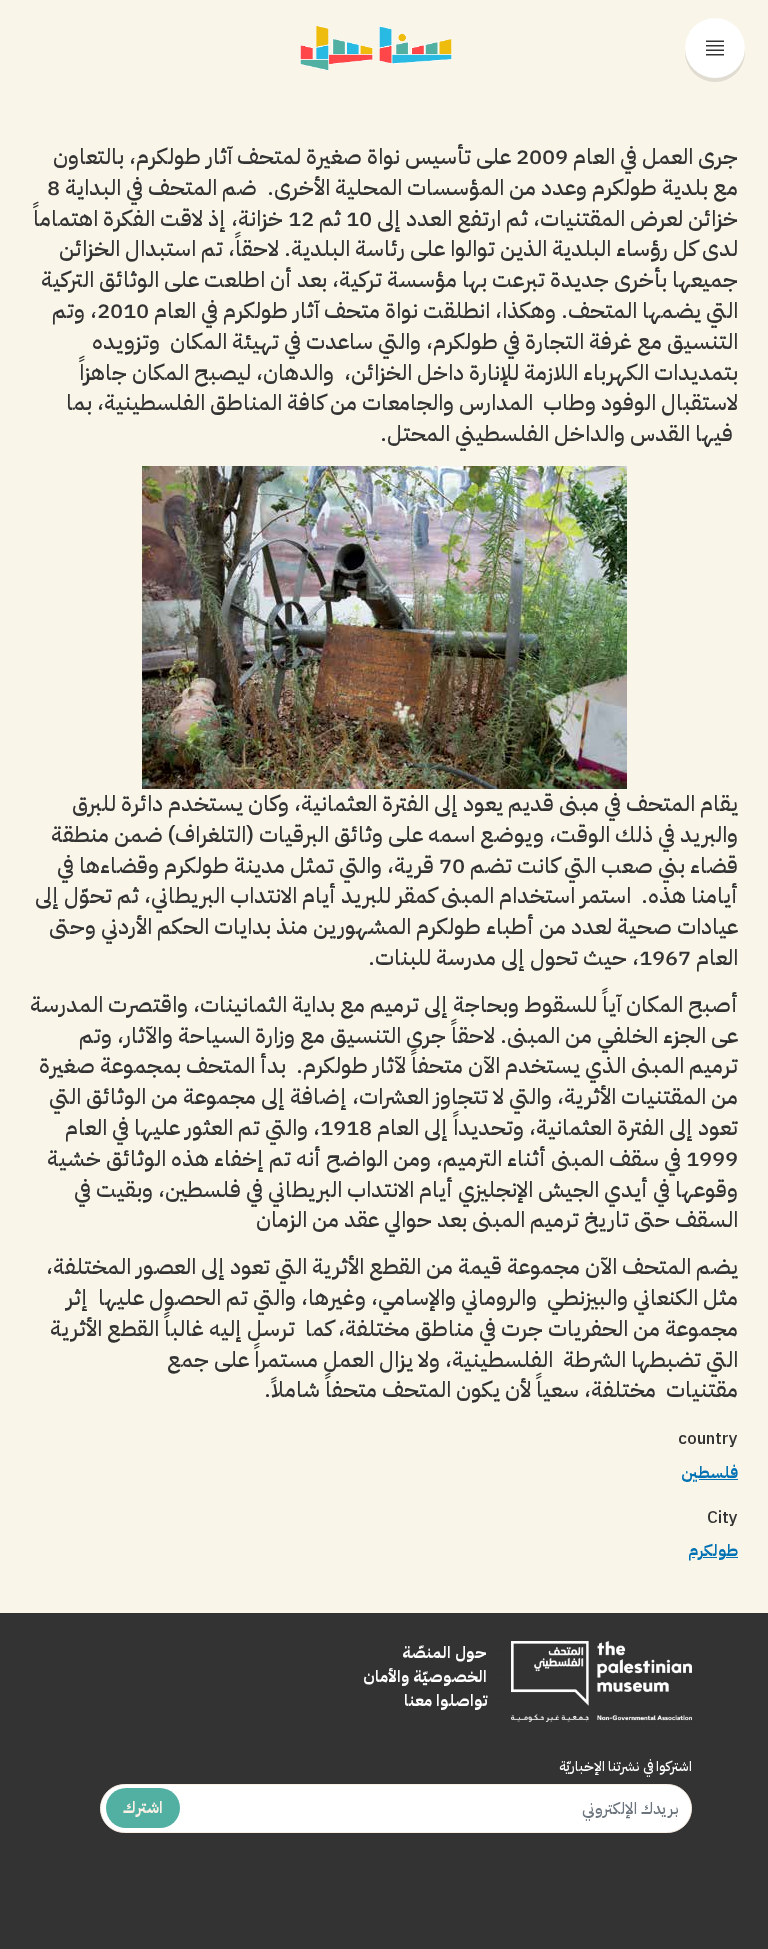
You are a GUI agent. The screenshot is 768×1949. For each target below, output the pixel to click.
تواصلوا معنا (445, 1701)
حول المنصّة (444, 1653)
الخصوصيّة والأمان (425, 1677)
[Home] (376, 36)
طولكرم (713, 1551)
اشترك (143, 1808)
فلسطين (709, 1473)
